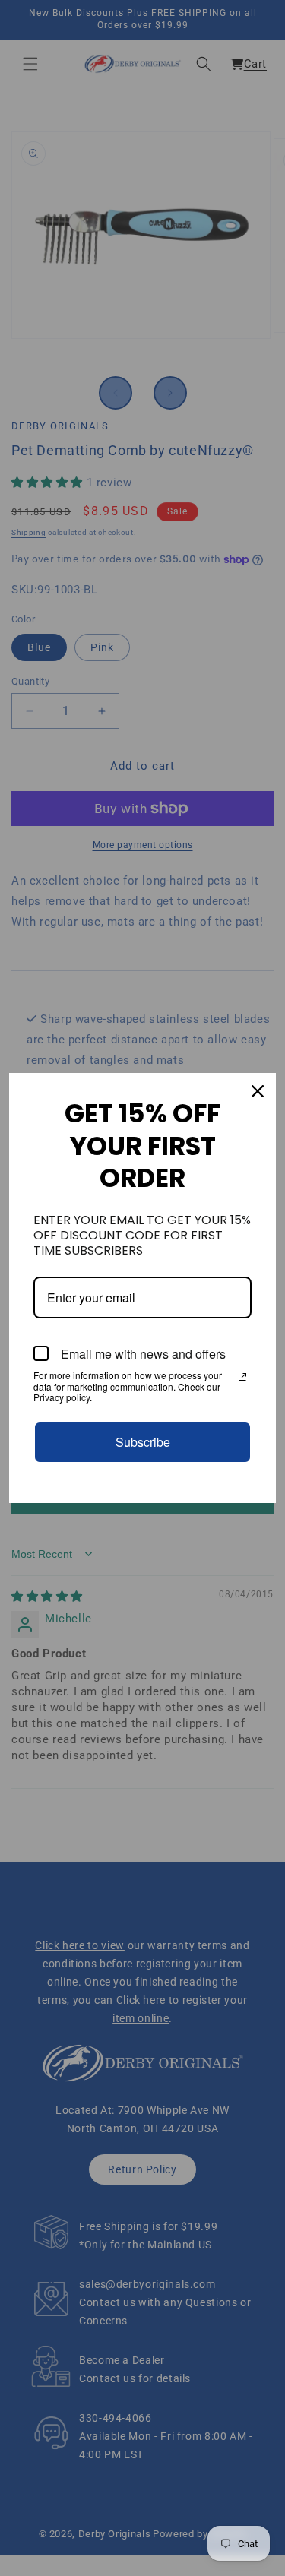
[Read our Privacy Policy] (242, 1377)
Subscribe (143, 1442)
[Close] (258, 1091)
